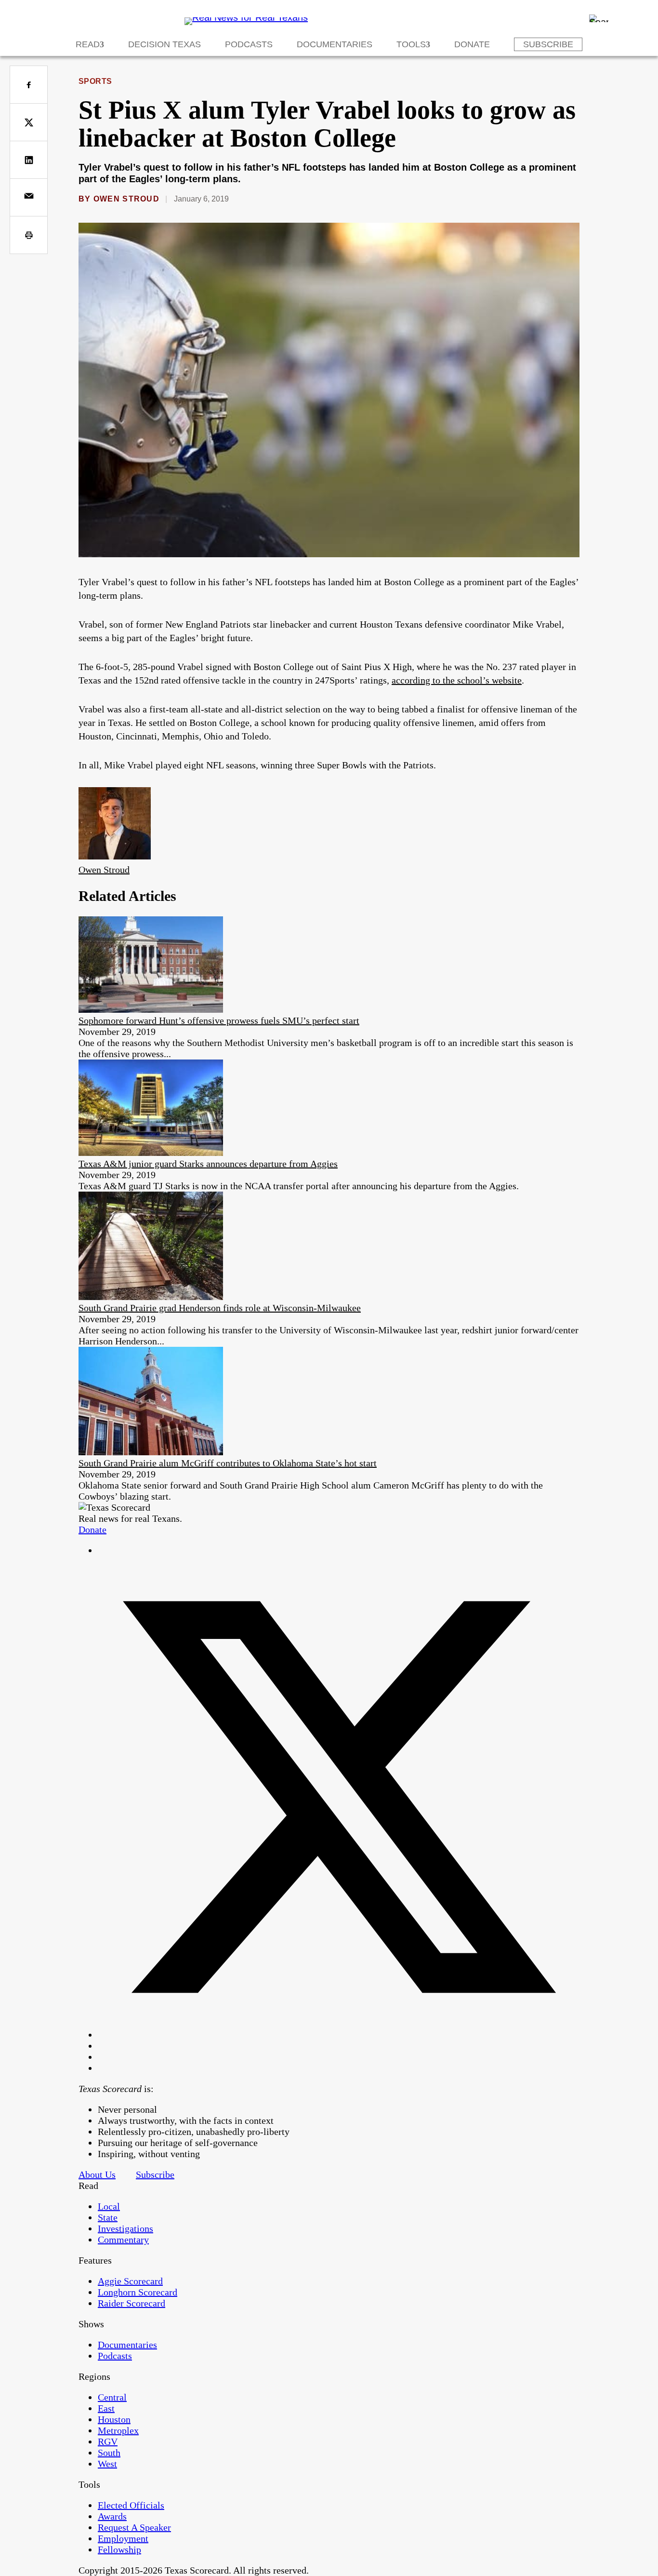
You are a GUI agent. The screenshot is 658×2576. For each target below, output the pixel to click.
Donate (472, 44)
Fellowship (119, 2549)
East (106, 2408)
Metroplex (118, 2430)
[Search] (599, 18)
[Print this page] (29, 235)
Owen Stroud (126, 199)
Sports (95, 81)
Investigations (125, 2228)
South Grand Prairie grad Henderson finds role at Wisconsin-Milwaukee (220, 1308)
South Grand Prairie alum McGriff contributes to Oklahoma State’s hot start (228, 1463)
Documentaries (335, 44)
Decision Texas (164, 44)
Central (112, 2397)
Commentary (123, 2240)
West (107, 2464)
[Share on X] (29, 122)
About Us (97, 2174)
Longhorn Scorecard (138, 2292)
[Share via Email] (29, 197)
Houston (114, 2419)
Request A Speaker (134, 2527)
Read (88, 44)
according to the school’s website (457, 680)
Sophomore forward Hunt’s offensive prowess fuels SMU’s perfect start (219, 1020)
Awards (112, 2516)
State (108, 2217)
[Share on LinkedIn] (29, 160)
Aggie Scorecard (130, 2281)
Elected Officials (131, 2505)
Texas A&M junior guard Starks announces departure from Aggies (208, 1164)
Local (109, 2206)
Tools (411, 44)
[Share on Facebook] (29, 85)
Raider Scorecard (132, 2303)
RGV (108, 2442)
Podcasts (249, 44)
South (109, 2453)
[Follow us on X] (339, 2035)
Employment (123, 2538)
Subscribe (548, 44)
